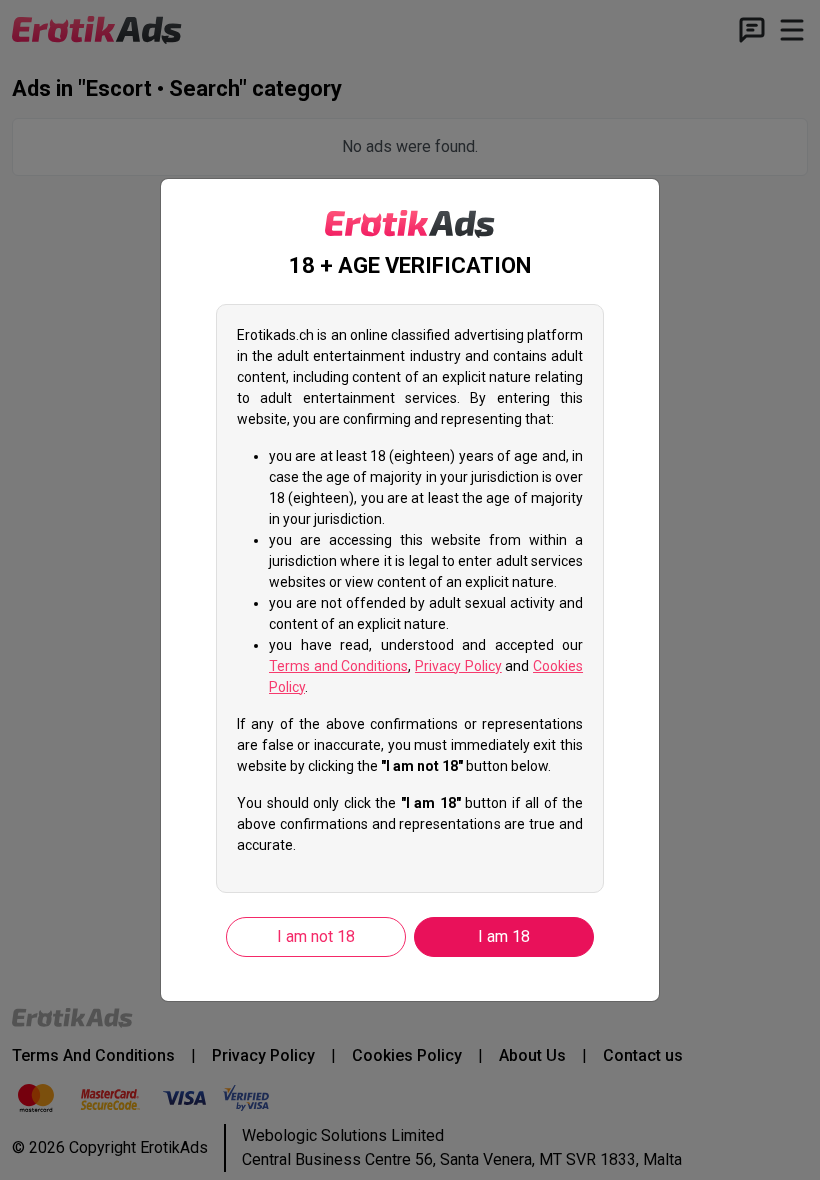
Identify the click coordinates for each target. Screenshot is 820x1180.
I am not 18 (316, 936)
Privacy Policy (458, 666)
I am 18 (504, 936)
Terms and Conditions (338, 666)
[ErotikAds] (410, 224)
